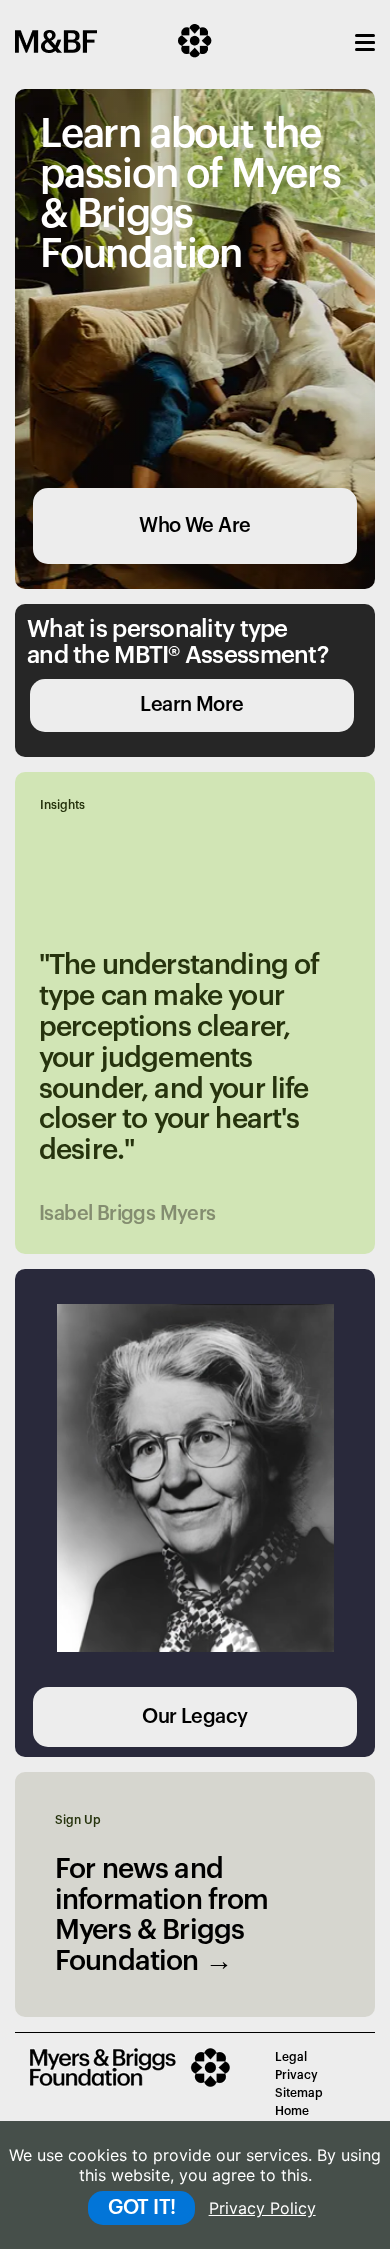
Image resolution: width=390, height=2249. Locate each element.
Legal (291, 2057)
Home (292, 2111)
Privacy (296, 2075)
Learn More (191, 705)
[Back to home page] (137, 2083)
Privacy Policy (262, 2208)
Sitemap (299, 2093)
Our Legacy (194, 1717)
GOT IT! (142, 2208)
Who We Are (194, 526)
